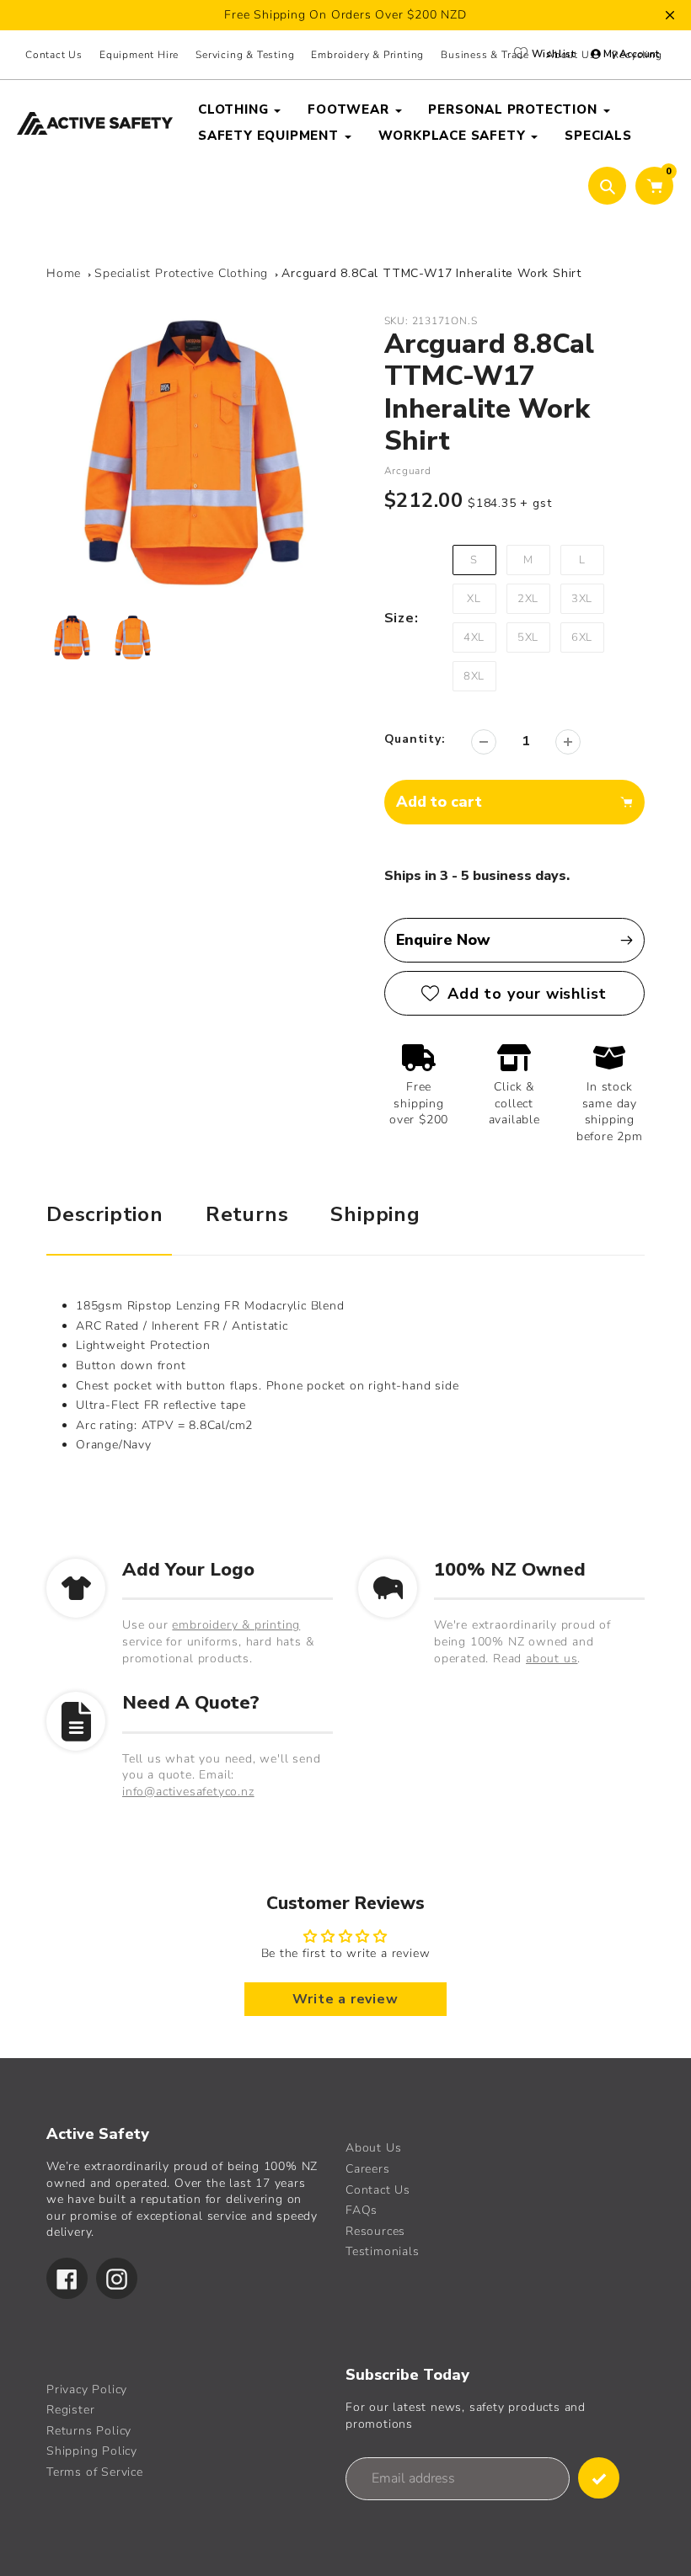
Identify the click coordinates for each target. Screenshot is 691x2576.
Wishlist (552, 54)
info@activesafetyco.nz (188, 1792)
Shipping (375, 1214)
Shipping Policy (92, 2451)
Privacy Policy (87, 2389)
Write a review (345, 1999)
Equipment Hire (139, 55)
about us (552, 1659)
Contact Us (54, 55)
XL (474, 599)
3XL (582, 599)
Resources (375, 2231)
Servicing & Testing (245, 55)
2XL (528, 599)
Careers (368, 2169)
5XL (528, 637)
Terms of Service (95, 2472)
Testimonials (383, 2251)
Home (64, 273)
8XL (474, 676)
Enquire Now (443, 940)
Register (70, 2410)
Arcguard (408, 471)
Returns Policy (89, 2431)
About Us (373, 2148)
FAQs (362, 2210)
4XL (474, 637)
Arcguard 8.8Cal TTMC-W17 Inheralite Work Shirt (431, 273)
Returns (247, 1214)
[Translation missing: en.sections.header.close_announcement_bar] (670, 15)
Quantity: (415, 739)
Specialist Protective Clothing (181, 273)
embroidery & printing (236, 1625)
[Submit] (599, 2478)
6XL (582, 637)
